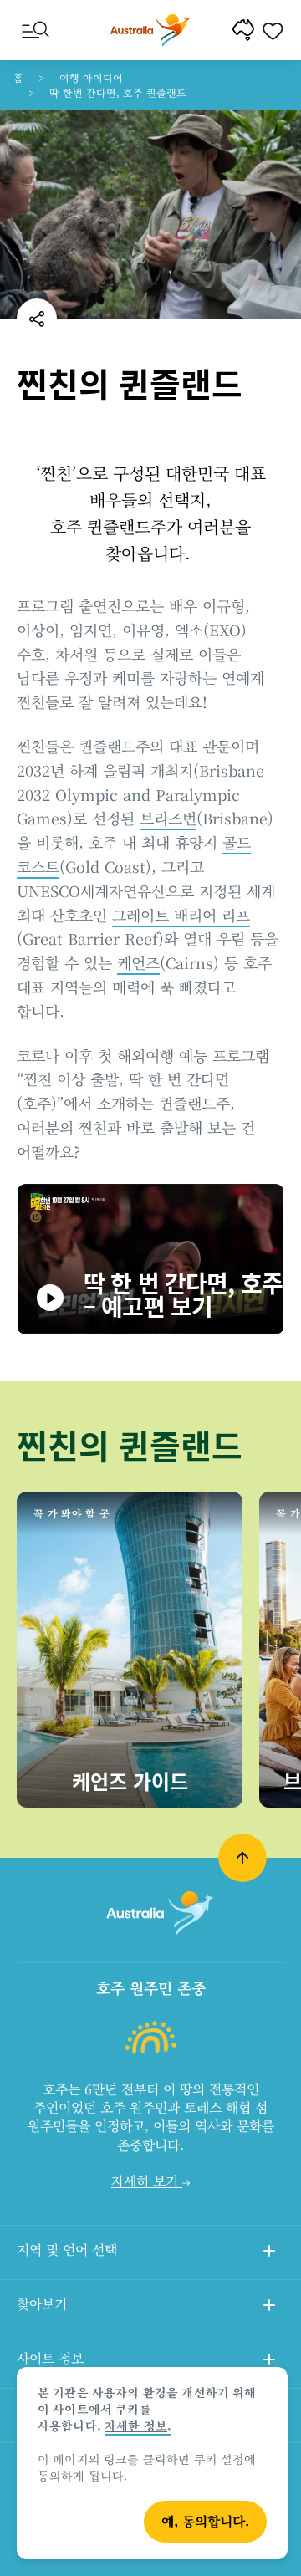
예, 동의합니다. (205, 2521)
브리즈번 (168, 818)
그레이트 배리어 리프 (181, 915)
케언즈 (138, 962)
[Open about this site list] (269, 2362)
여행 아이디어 (91, 77)
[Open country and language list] (269, 2253)
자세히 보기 (147, 2181)
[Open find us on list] (269, 2308)
